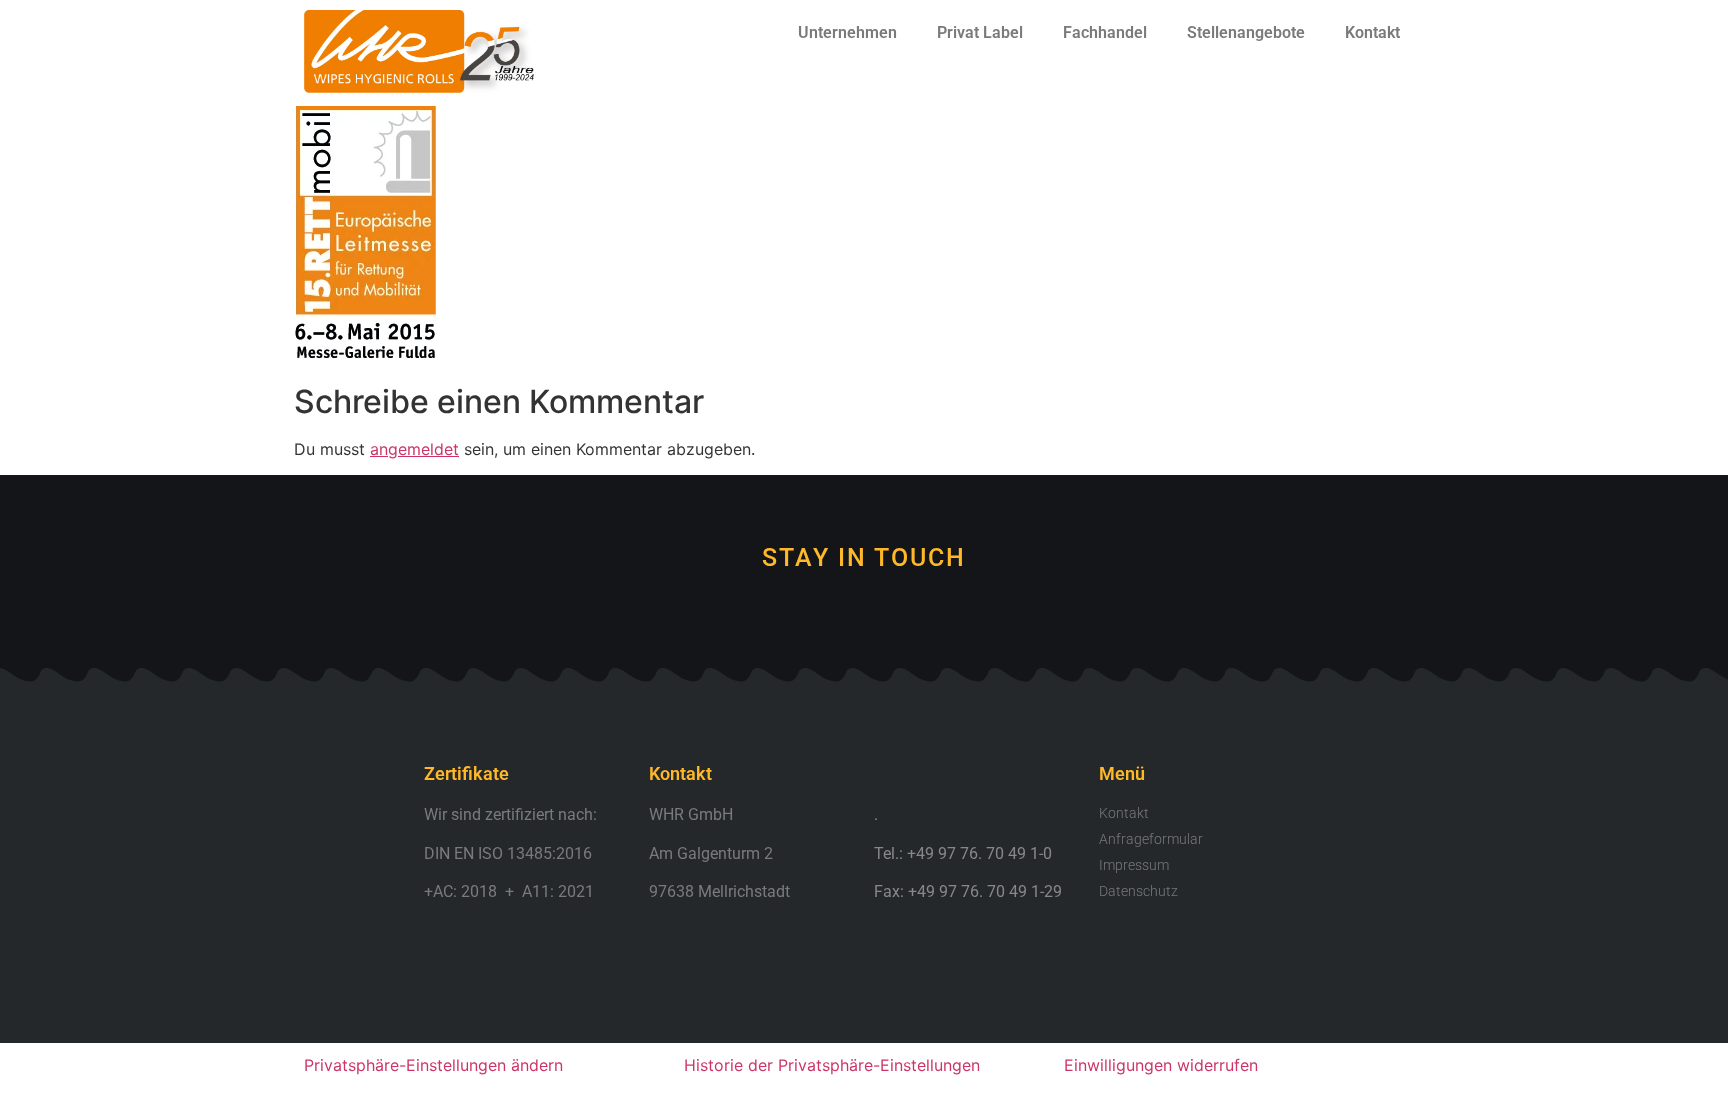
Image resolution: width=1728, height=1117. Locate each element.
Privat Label (980, 32)
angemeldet (414, 449)
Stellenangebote (1246, 32)
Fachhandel (1105, 32)
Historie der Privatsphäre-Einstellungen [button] (832, 1065)
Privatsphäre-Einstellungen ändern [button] (433, 1065)
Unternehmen (847, 32)
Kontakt (1372, 32)
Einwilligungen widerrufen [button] (1161, 1065)
